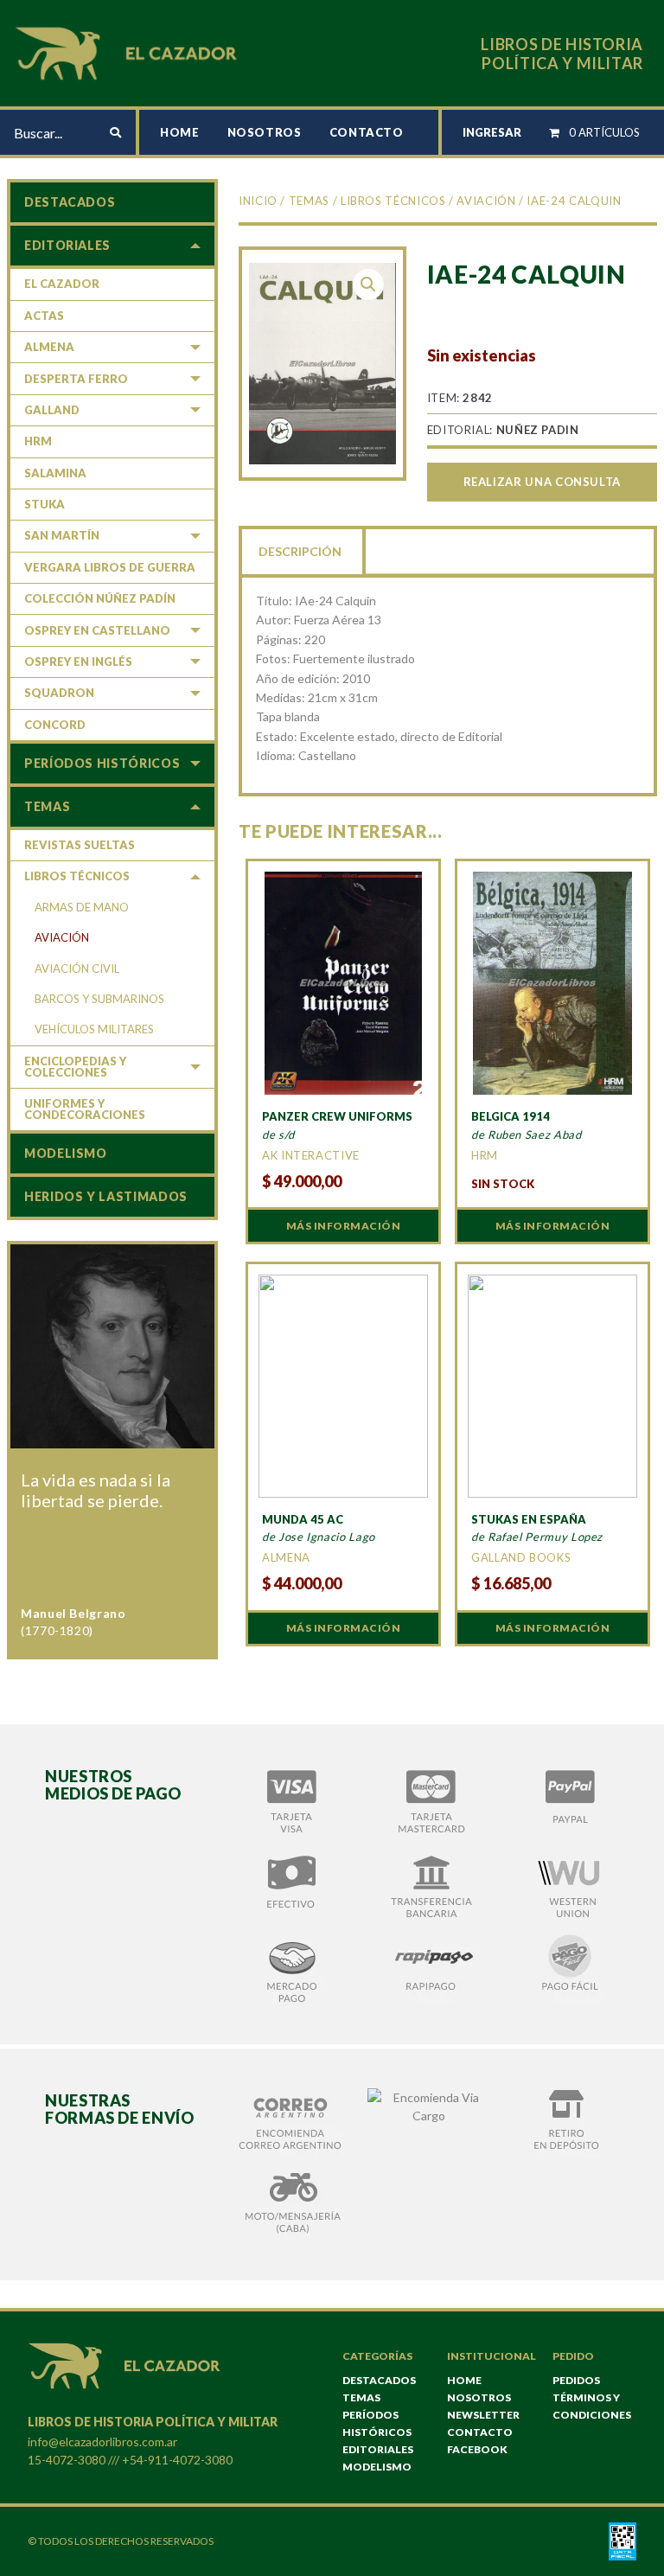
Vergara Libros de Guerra (110, 567)
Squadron (59, 693)
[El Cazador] (129, 51)
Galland (52, 410)
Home (180, 132)
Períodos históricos (102, 763)
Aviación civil (77, 968)
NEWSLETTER (483, 2415)
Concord (55, 725)
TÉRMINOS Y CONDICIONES (592, 2406)
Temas (309, 201)
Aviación (486, 201)
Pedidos (576, 2380)
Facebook (477, 2449)
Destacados (70, 202)
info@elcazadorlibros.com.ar (102, 2442)
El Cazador (62, 284)
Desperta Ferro (76, 379)
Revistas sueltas (80, 845)
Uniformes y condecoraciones (85, 1109)
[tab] (302, 550)
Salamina (55, 473)
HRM (38, 441)
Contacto (367, 132)
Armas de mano (82, 907)
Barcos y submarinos (99, 999)
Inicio (258, 201)
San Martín (62, 535)
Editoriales (67, 245)
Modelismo (66, 1153)
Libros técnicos (393, 201)
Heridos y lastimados (106, 1196)
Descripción (300, 551)
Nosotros (265, 132)
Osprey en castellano (97, 630)
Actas (44, 316)
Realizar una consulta (542, 482)
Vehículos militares (94, 1029)
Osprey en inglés (78, 662)
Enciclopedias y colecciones (75, 1067)
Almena (49, 347)
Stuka (45, 504)
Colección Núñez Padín (100, 598)
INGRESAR (492, 132)
